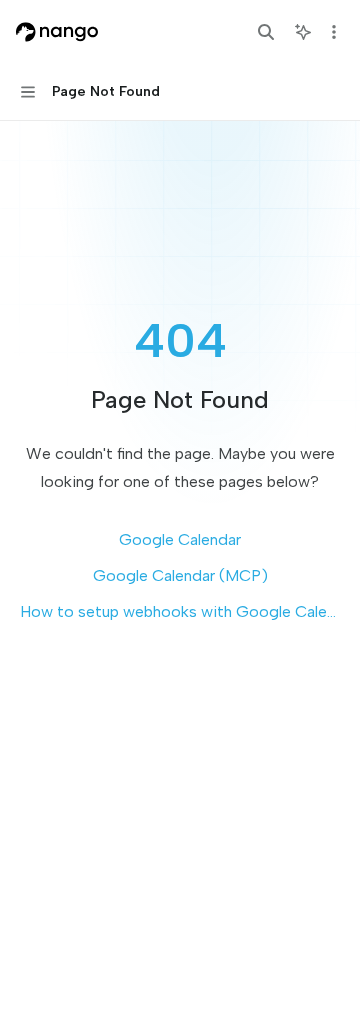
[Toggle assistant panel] (303, 32)
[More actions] (334, 32)
